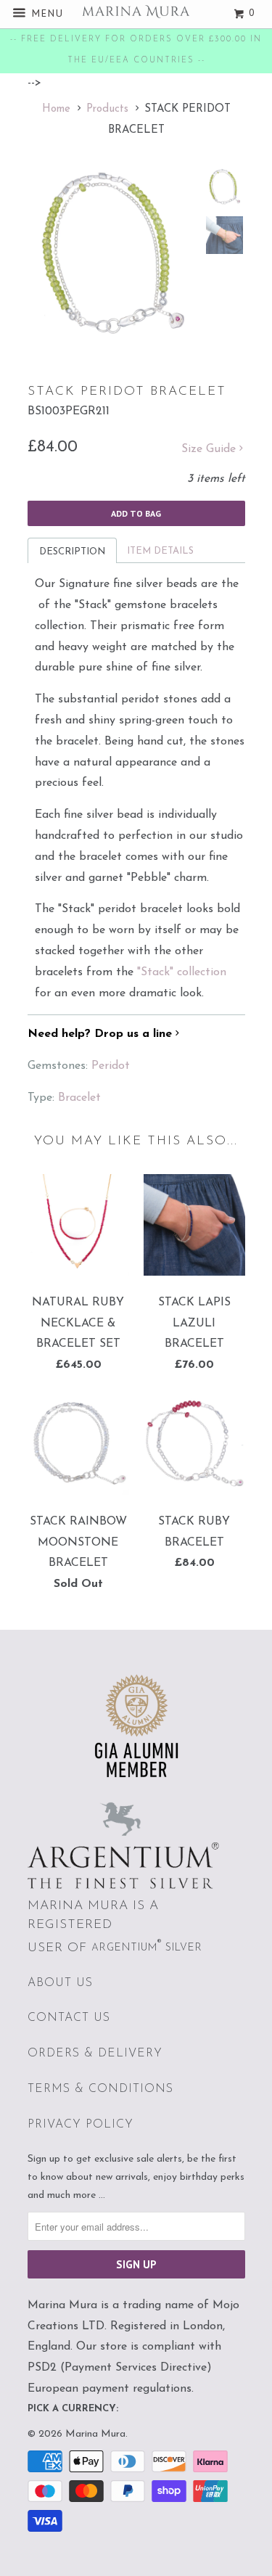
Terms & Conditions (100, 2089)
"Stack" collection (182, 972)
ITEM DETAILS (160, 551)
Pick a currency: (73, 2409)
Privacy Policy (81, 2125)
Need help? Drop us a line (102, 1034)
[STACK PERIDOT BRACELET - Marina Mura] (112, 253)
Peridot (111, 1066)
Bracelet (79, 1098)
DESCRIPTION (72, 552)
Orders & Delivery (95, 2054)
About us (60, 1983)
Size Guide (210, 449)
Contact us (69, 2018)
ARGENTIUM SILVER (147, 1948)
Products (107, 109)
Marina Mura (95, 2434)
